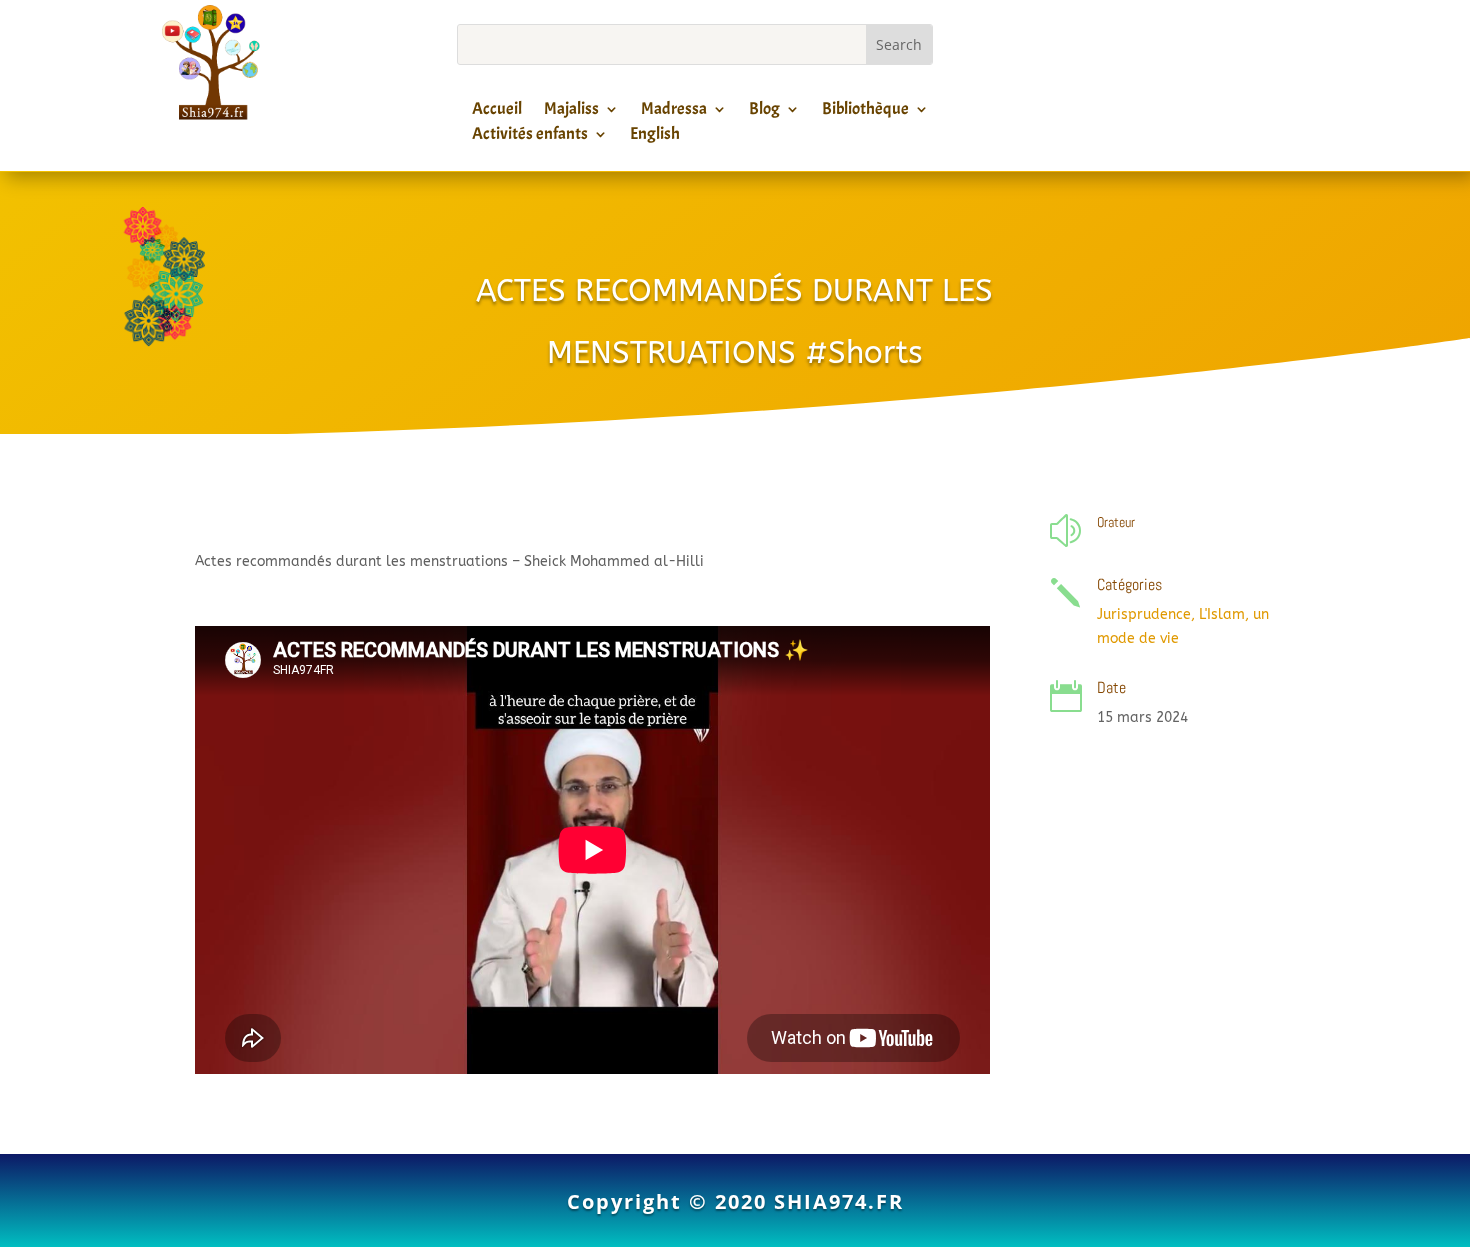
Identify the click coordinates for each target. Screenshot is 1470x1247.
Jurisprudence (1144, 614)
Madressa (674, 112)
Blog (764, 112)
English (655, 137)
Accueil (497, 112)
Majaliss (571, 112)
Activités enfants (530, 137)
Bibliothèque (865, 112)
